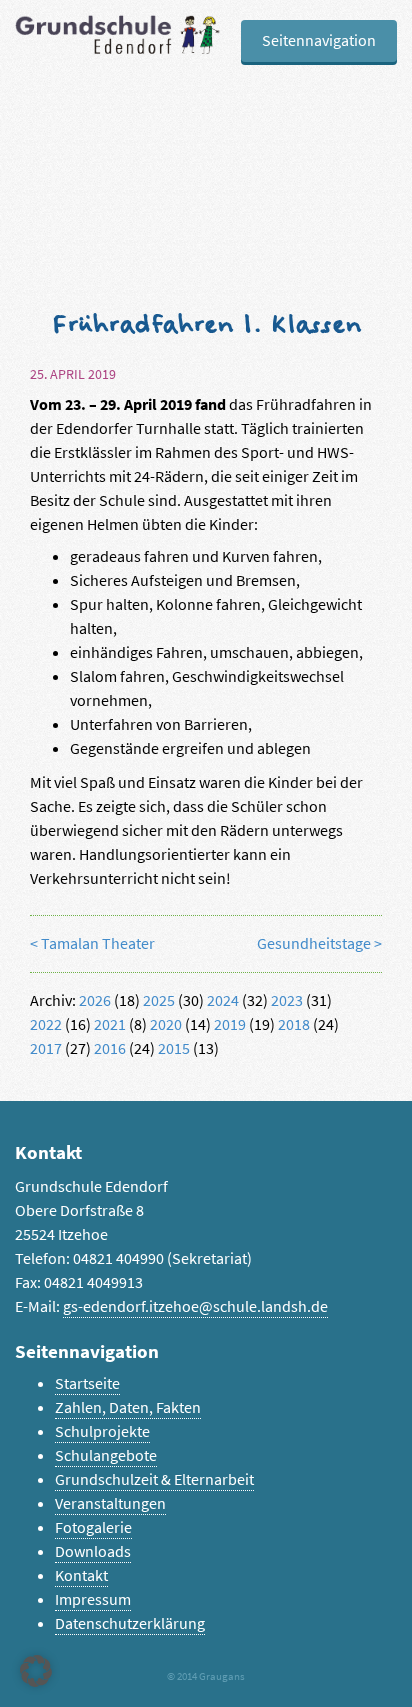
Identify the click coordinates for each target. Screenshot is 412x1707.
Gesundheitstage (314, 943)
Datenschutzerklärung (130, 1623)
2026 (95, 1000)
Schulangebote (106, 1455)
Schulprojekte (102, 1431)
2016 (110, 1048)
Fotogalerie (93, 1527)
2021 (110, 1024)
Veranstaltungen (110, 1503)
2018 (294, 1024)
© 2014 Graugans (206, 1676)
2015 (174, 1048)
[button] (36, 1671)
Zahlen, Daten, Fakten (128, 1407)
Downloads (93, 1551)
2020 (166, 1024)
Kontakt (81, 1575)
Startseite (87, 1383)
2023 (287, 1000)
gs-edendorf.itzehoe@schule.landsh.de (195, 1306)
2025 (159, 1000)
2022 (46, 1024)
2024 (223, 1000)
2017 (46, 1048)
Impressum (93, 1599)
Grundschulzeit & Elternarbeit (154, 1479)
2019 (230, 1024)
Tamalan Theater (98, 943)
